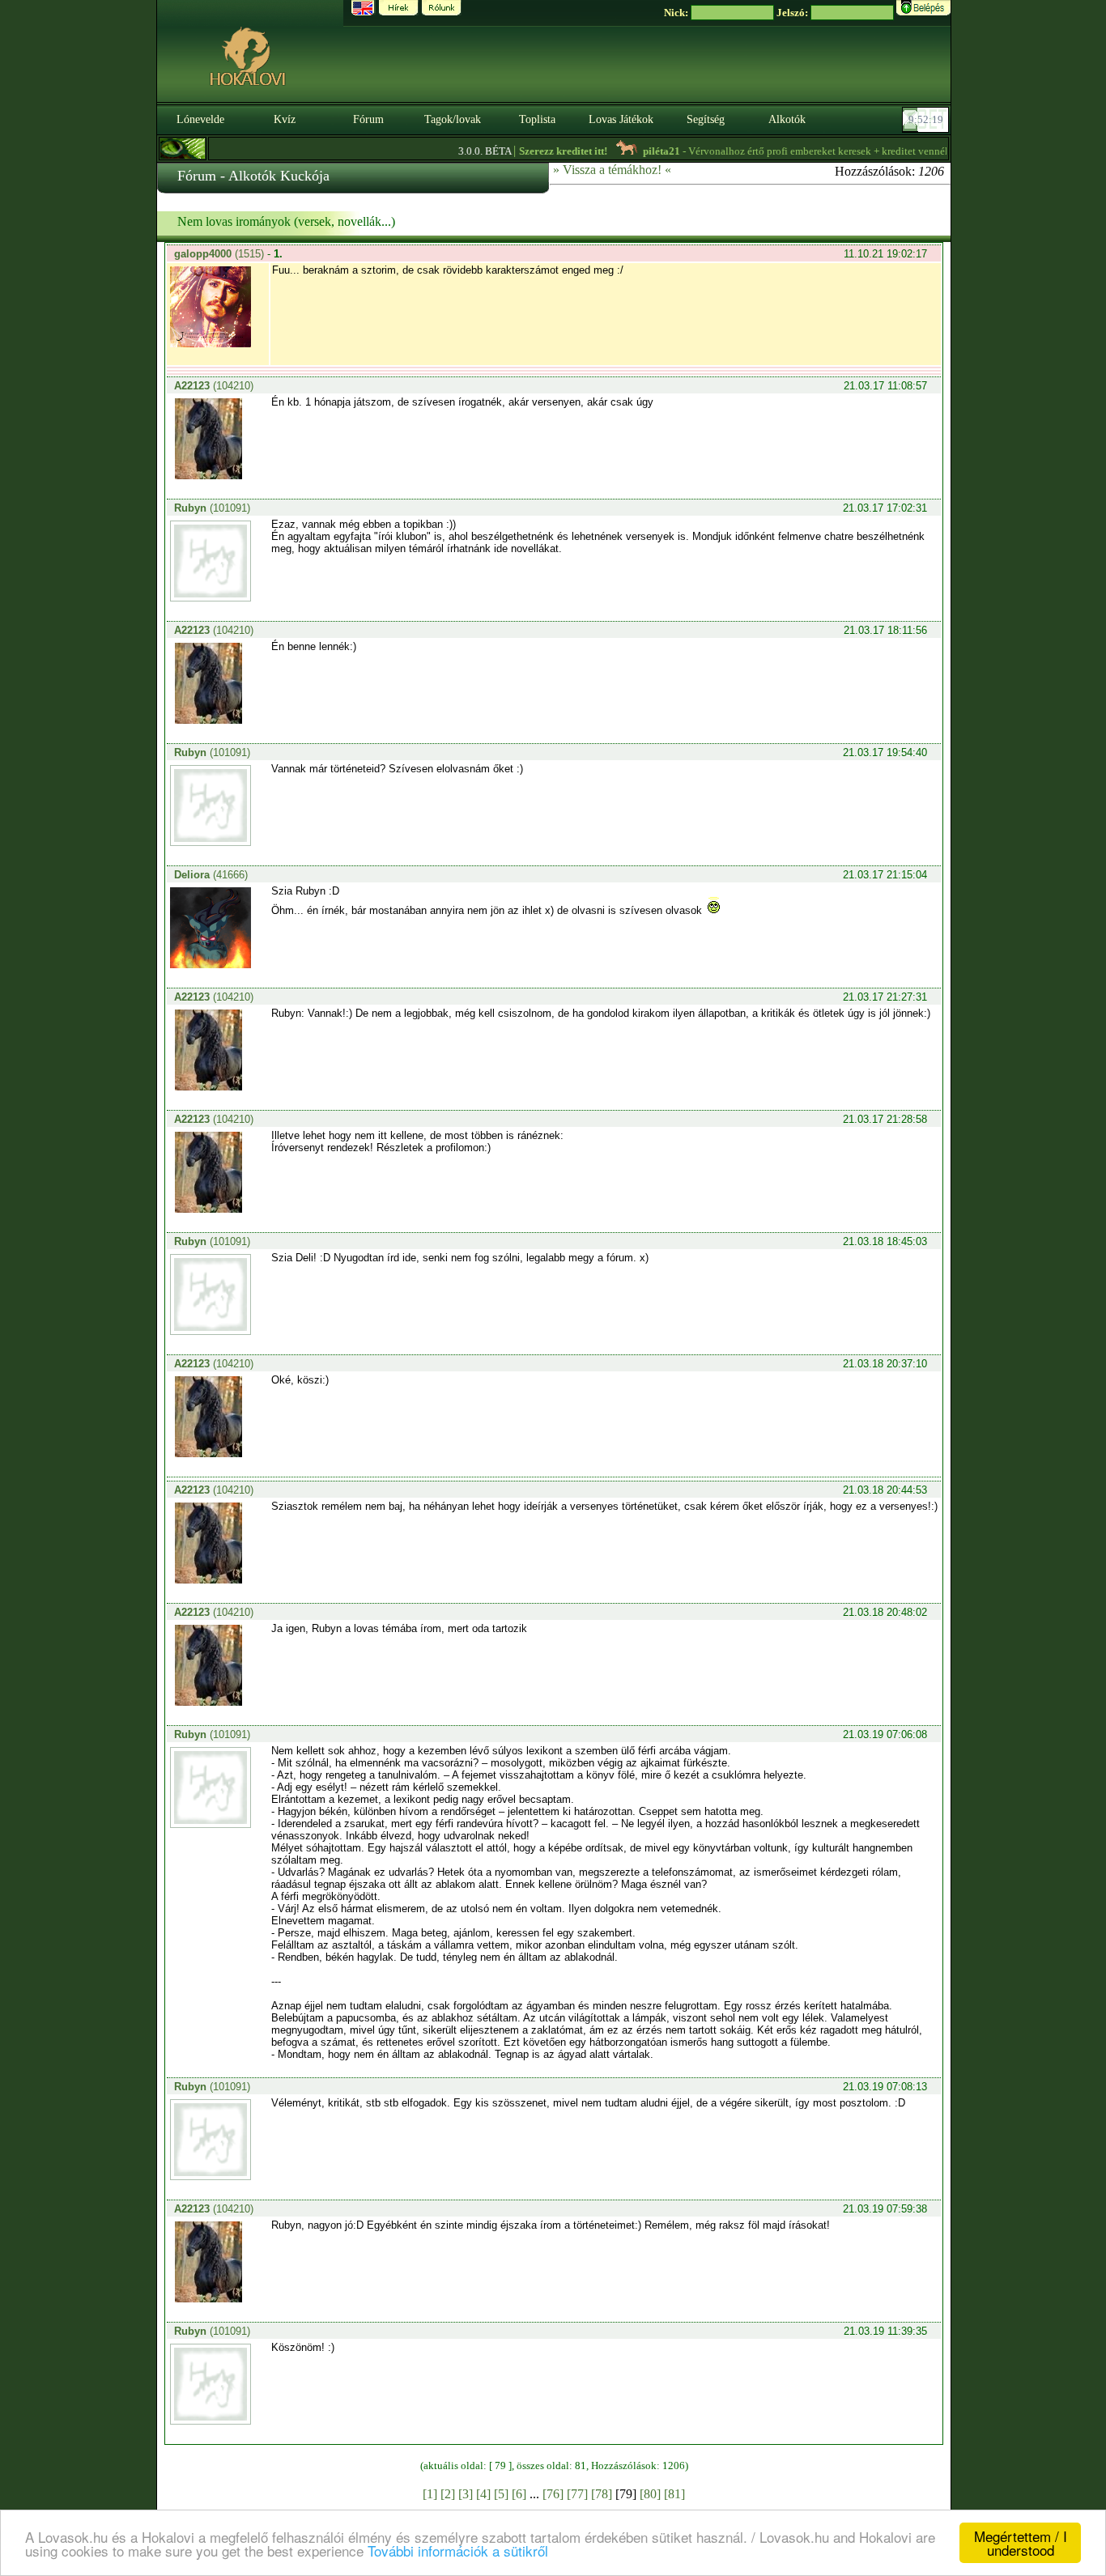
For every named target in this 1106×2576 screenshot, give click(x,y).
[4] (483, 2494)
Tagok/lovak (453, 119)
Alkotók (787, 119)
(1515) (221, 254)
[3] (466, 2494)
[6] (519, 2494)
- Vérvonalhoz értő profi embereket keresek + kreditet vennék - (782, 151)
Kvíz (285, 119)
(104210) (214, 386)
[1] (430, 2494)
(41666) (211, 875)
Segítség (706, 119)
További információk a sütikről (458, 2550)
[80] (650, 2494)
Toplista (537, 119)
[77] (577, 2494)
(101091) (212, 508)
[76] (553, 2494)
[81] (674, 2494)
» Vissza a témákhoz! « (612, 170)
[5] (501, 2494)
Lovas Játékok (621, 119)
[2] (448, 2494)
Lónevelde (200, 119)
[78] (602, 2494)
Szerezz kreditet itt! (532, 151)
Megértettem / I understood (1021, 2543)
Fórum (368, 119)
